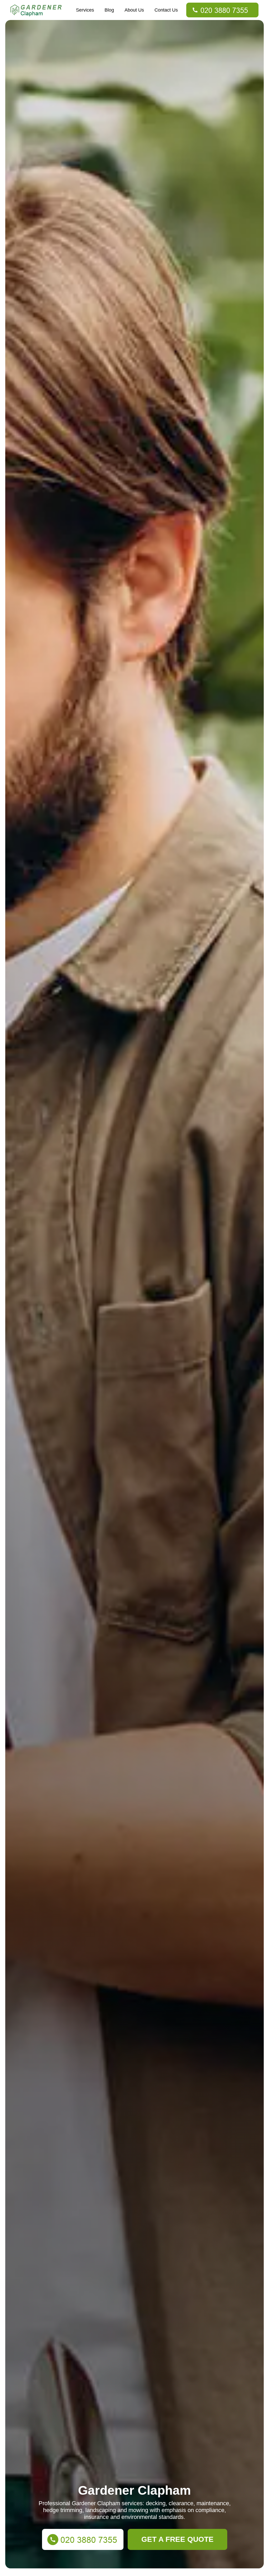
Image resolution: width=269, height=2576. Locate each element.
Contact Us (166, 10)
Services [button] (85, 10)
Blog (109, 10)
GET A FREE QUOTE (177, 2539)
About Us (134, 10)
